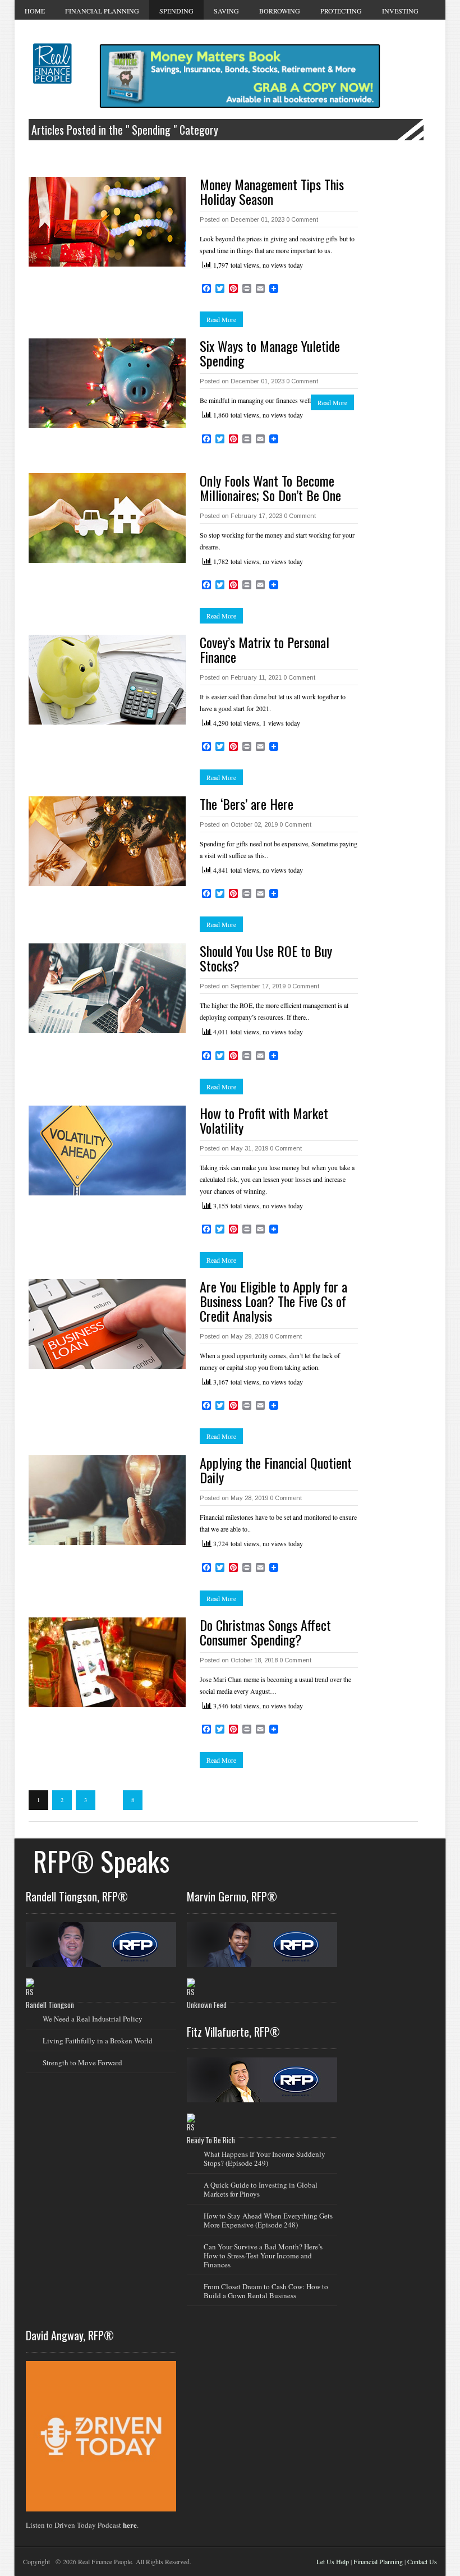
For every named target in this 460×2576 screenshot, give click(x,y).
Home (35, 11)
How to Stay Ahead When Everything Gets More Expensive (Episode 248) (268, 2220)
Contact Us (422, 2561)
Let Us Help (333, 2561)
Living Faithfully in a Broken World (98, 2041)
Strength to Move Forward (82, 2062)
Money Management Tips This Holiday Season (272, 191)
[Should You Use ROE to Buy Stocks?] (107, 988)
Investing (400, 11)
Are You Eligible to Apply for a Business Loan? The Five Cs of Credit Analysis (273, 1301)
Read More (221, 319)
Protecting (341, 11)
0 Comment (302, 219)
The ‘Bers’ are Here (247, 804)
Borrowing (280, 11)
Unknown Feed (207, 2005)
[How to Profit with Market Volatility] (107, 1151)
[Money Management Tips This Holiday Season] (107, 222)
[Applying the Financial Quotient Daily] (107, 1500)
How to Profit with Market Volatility (264, 1120)
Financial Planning (102, 11)
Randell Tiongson (50, 2005)
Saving (226, 11)
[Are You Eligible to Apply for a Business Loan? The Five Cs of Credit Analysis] (107, 1324)
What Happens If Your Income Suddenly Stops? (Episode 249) (264, 2158)
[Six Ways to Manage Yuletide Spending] (107, 383)
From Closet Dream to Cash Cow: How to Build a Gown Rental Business (266, 2291)
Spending (176, 11)
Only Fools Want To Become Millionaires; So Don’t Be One (270, 488)
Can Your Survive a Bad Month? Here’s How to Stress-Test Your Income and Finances (263, 2256)
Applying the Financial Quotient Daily (276, 1470)
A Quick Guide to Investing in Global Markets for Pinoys (261, 2189)
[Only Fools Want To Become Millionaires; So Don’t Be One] (107, 518)
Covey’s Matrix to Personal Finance (264, 649)
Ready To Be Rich (211, 2140)
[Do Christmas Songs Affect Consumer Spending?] (107, 1662)
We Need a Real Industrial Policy (93, 2019)
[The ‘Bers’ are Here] (107, 841)
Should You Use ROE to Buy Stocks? (266, 958)
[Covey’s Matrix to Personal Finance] (107, 680)
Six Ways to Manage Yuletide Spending (270, 353)
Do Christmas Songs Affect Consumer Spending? (265, 1632)
